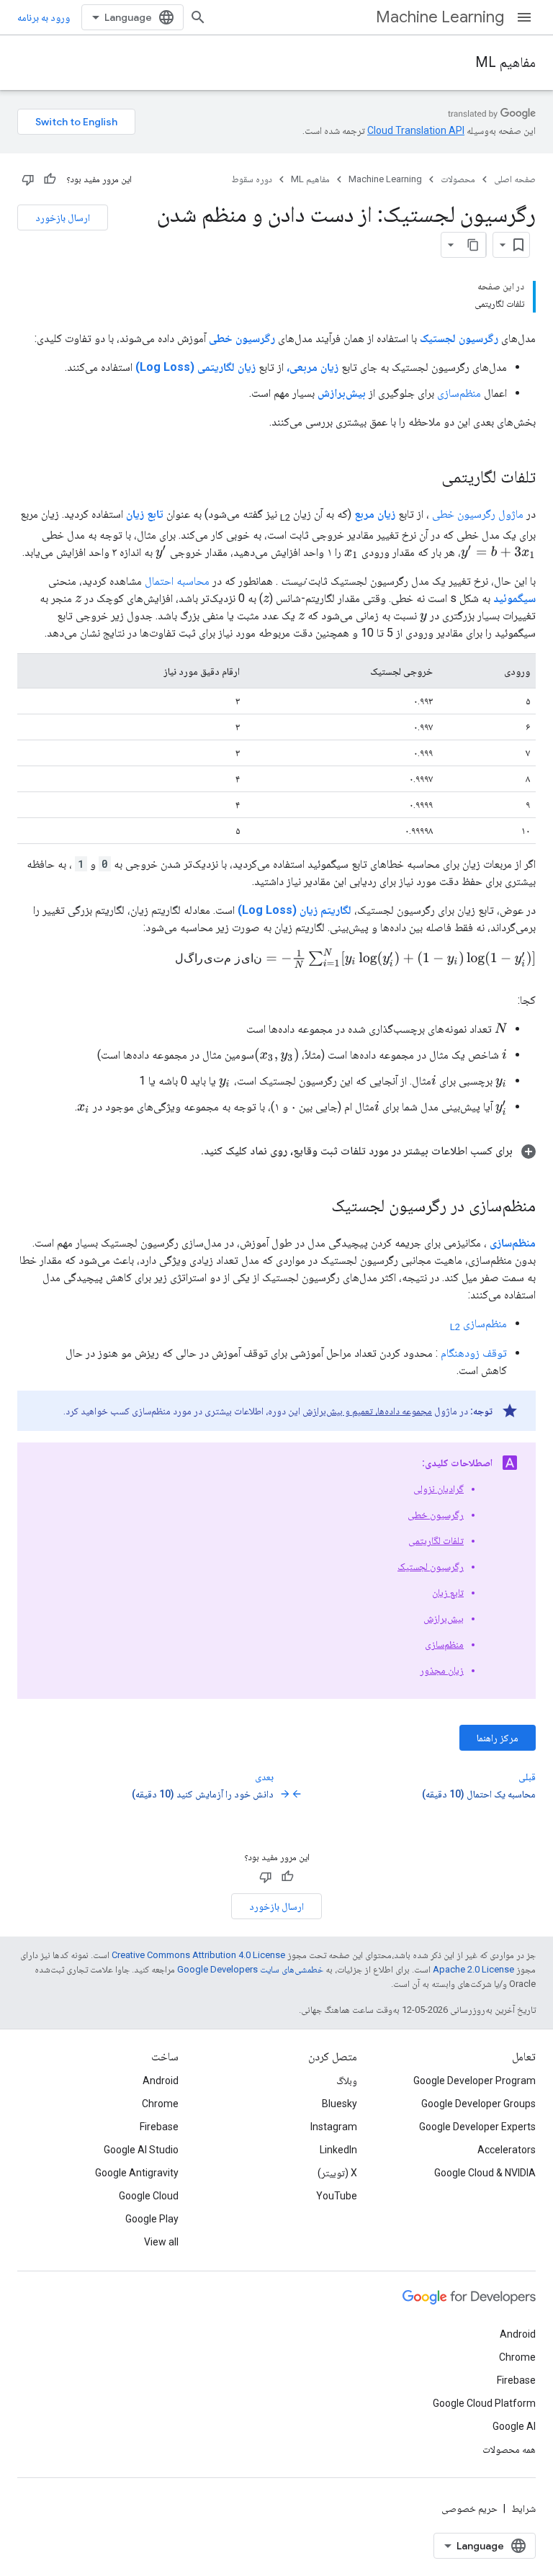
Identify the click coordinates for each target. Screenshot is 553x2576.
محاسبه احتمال (177, 581)
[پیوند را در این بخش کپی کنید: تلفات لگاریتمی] (427, 478)
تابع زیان (448, 1592)
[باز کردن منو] (524, 17)
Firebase (159, 2127)
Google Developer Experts (477, 2127)
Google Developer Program (475, 2081)
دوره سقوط (252, 179)
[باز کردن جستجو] (198, 17)
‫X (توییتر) (337, 2173)
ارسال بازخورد (63, 217)
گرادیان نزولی (439, 1489)
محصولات (458, 179)
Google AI (514, 2426)
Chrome (160, 2104)
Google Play (152, 2219)
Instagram (334, 2127)
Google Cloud (149, 2196)
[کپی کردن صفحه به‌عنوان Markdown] (473, 245)
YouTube (337, 2196)
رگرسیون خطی (436, 1514)
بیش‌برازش (444, 1618)
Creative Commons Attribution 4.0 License (198, 1955)
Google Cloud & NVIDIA (485, 2173)
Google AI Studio (141, 2150)
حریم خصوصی (469, 2508)
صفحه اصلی (515, 179)
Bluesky (340, 2104)
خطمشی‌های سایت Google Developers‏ (250, 1969)
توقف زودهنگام (474, 1353)
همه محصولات (509, 2449)
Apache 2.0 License (473, 1969)
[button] (276, 1151)
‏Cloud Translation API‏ (416, 130)
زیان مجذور (442, 1670)
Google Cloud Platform (484, 2403)
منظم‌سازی (459, 393)
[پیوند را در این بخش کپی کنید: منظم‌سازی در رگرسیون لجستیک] (317, 1207)
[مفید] (50, 179)
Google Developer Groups (478, 2104)
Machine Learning (440, 17)
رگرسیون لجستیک (431, 1566)
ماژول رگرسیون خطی (478, 514)
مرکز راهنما (498, 1738)
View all (161, 2242)
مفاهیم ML (505, 62)
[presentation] (498, 552)
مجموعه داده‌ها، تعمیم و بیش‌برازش (367, 1411)
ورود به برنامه (44, 17)
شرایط (523, 2508)
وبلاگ (347, 2081)
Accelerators (507, 2150)
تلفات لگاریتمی (436, 1540)
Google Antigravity (137, 2173)
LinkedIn (338, 2150)
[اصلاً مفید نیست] (28, 179)
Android (161, 2081)
